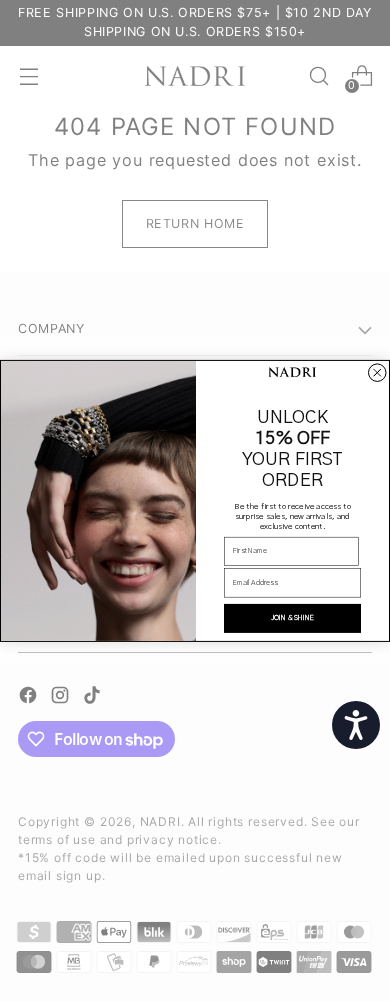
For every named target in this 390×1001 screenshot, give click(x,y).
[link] (293, 373)
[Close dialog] (378, 373)
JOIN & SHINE (293, 617)
